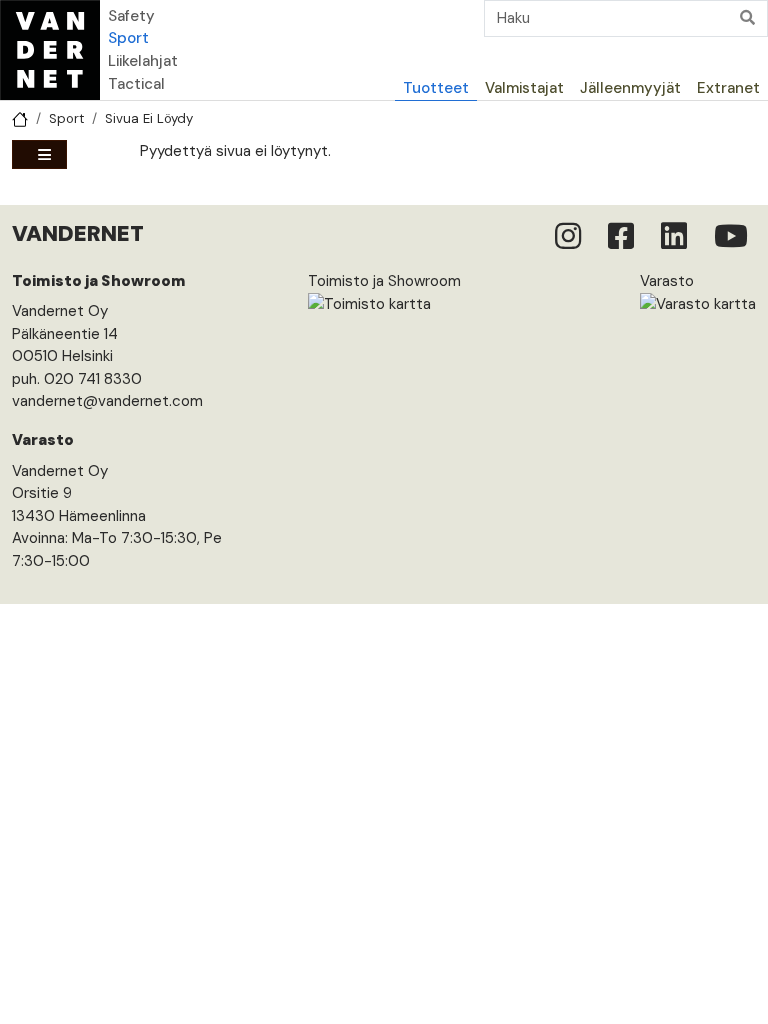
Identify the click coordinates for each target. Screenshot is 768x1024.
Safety (131, 16)
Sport (128, 38)
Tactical (136, 84)
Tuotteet (436, 88)
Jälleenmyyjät (630, 88)
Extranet (728, 88)
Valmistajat (524, 88)
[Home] (50, 50)
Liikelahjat (143, 61)
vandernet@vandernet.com (107, 401)
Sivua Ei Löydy (149, 118)
